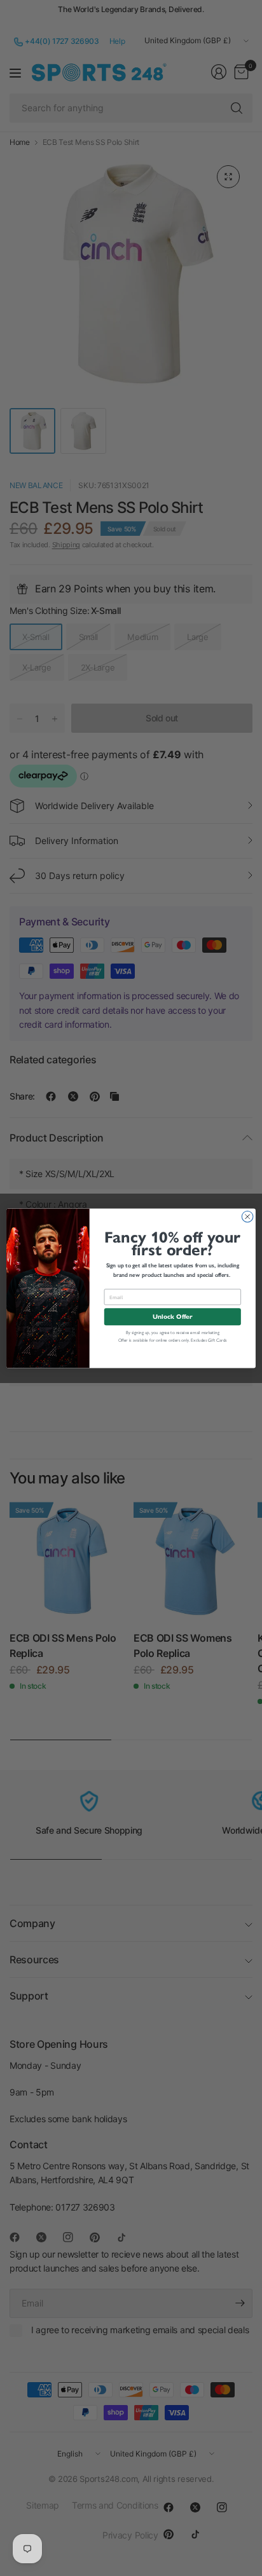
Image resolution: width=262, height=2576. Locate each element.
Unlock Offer (172, 1317)
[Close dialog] (247, 1216)
